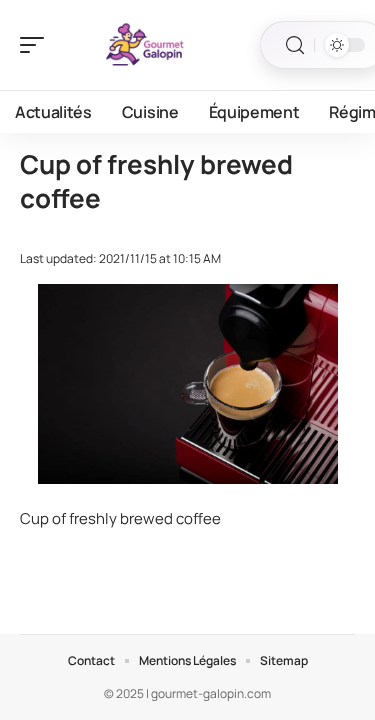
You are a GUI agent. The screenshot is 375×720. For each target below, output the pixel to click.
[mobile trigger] (37, 45)
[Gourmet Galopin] (144, 45)
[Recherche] (295, 45)
